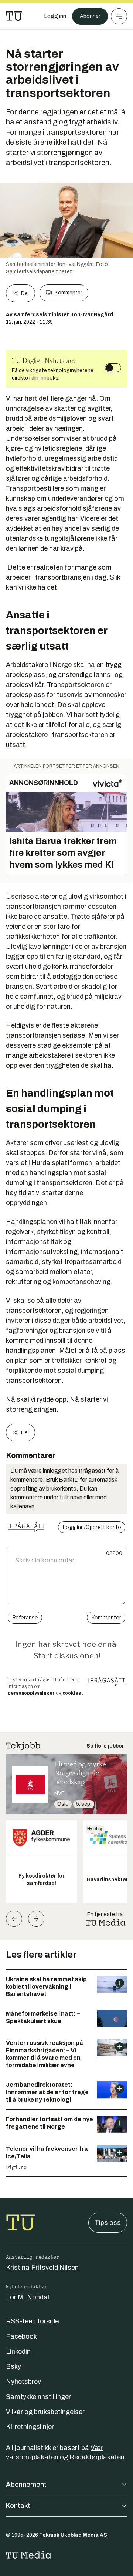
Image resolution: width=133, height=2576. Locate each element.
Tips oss (108, 2223)
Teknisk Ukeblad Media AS (73, 2535)
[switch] (113, 368)
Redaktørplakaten (97, 2457)
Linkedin (18, 2352)
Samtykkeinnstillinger (38, 2397)
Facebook (21, 2336)
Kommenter (68, 293)
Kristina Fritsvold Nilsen (42, 2268)
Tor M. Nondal (28, 2297)
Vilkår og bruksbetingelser (45, 2412)
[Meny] (119, 16)
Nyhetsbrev (23, 2382)
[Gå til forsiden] (14, 16)
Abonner (90, 16)
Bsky (13, 2366)
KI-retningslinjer (30, 2427)
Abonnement (26, 2485)
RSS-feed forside (32, 2321)
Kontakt (18, 2506)
